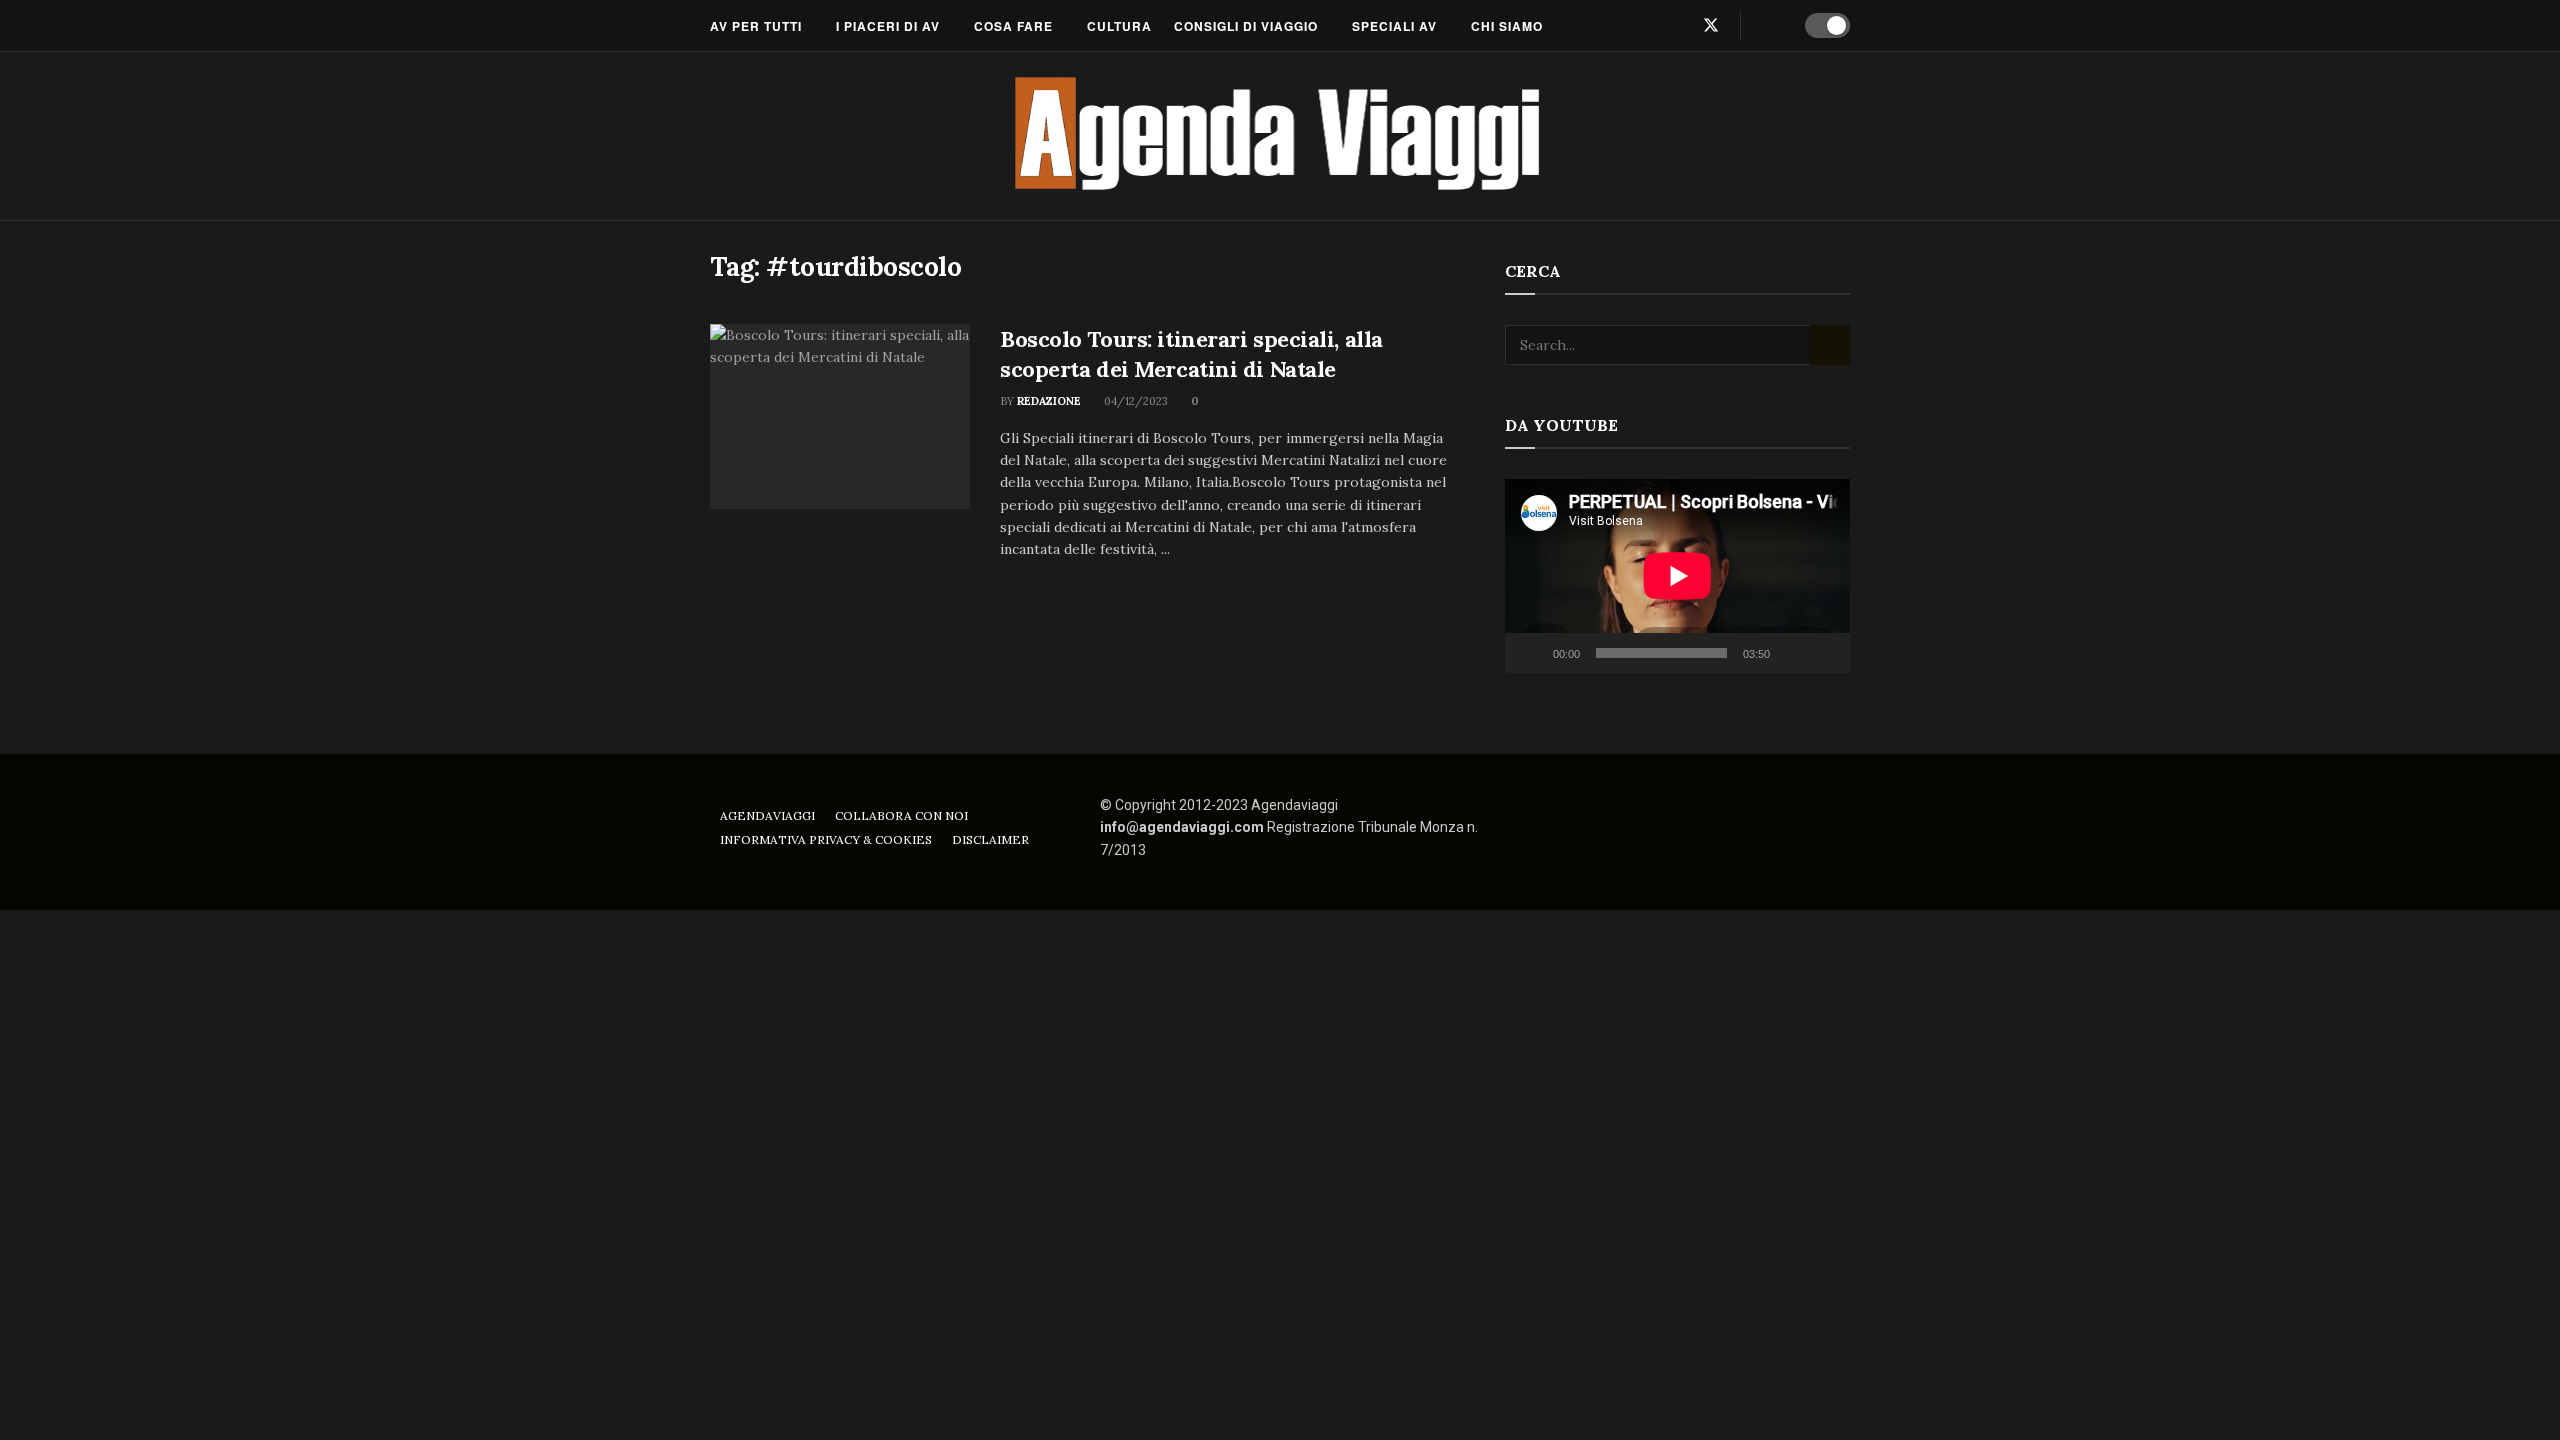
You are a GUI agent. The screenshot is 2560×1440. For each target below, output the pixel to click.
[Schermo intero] (1824, 653)
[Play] (1531, 653)
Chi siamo (1507, 26)
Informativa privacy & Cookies (826, 839)
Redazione (1049, 401)
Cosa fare (1013, 26)
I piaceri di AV (888, 26)
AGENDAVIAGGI (767, 815)
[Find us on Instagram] (1677, 25)
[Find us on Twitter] (1711, 25)
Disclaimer (990, 839)
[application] (1677, 576)
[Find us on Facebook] (1645, 25)
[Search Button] (1769, 26)
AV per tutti (756, 26)
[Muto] (1789, 653)
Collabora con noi (901, 815)
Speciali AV (1394, 26)
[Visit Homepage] (1280, 136)
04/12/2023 (1134, 401)
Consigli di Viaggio (1246, 26)
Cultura (1119, 26)
